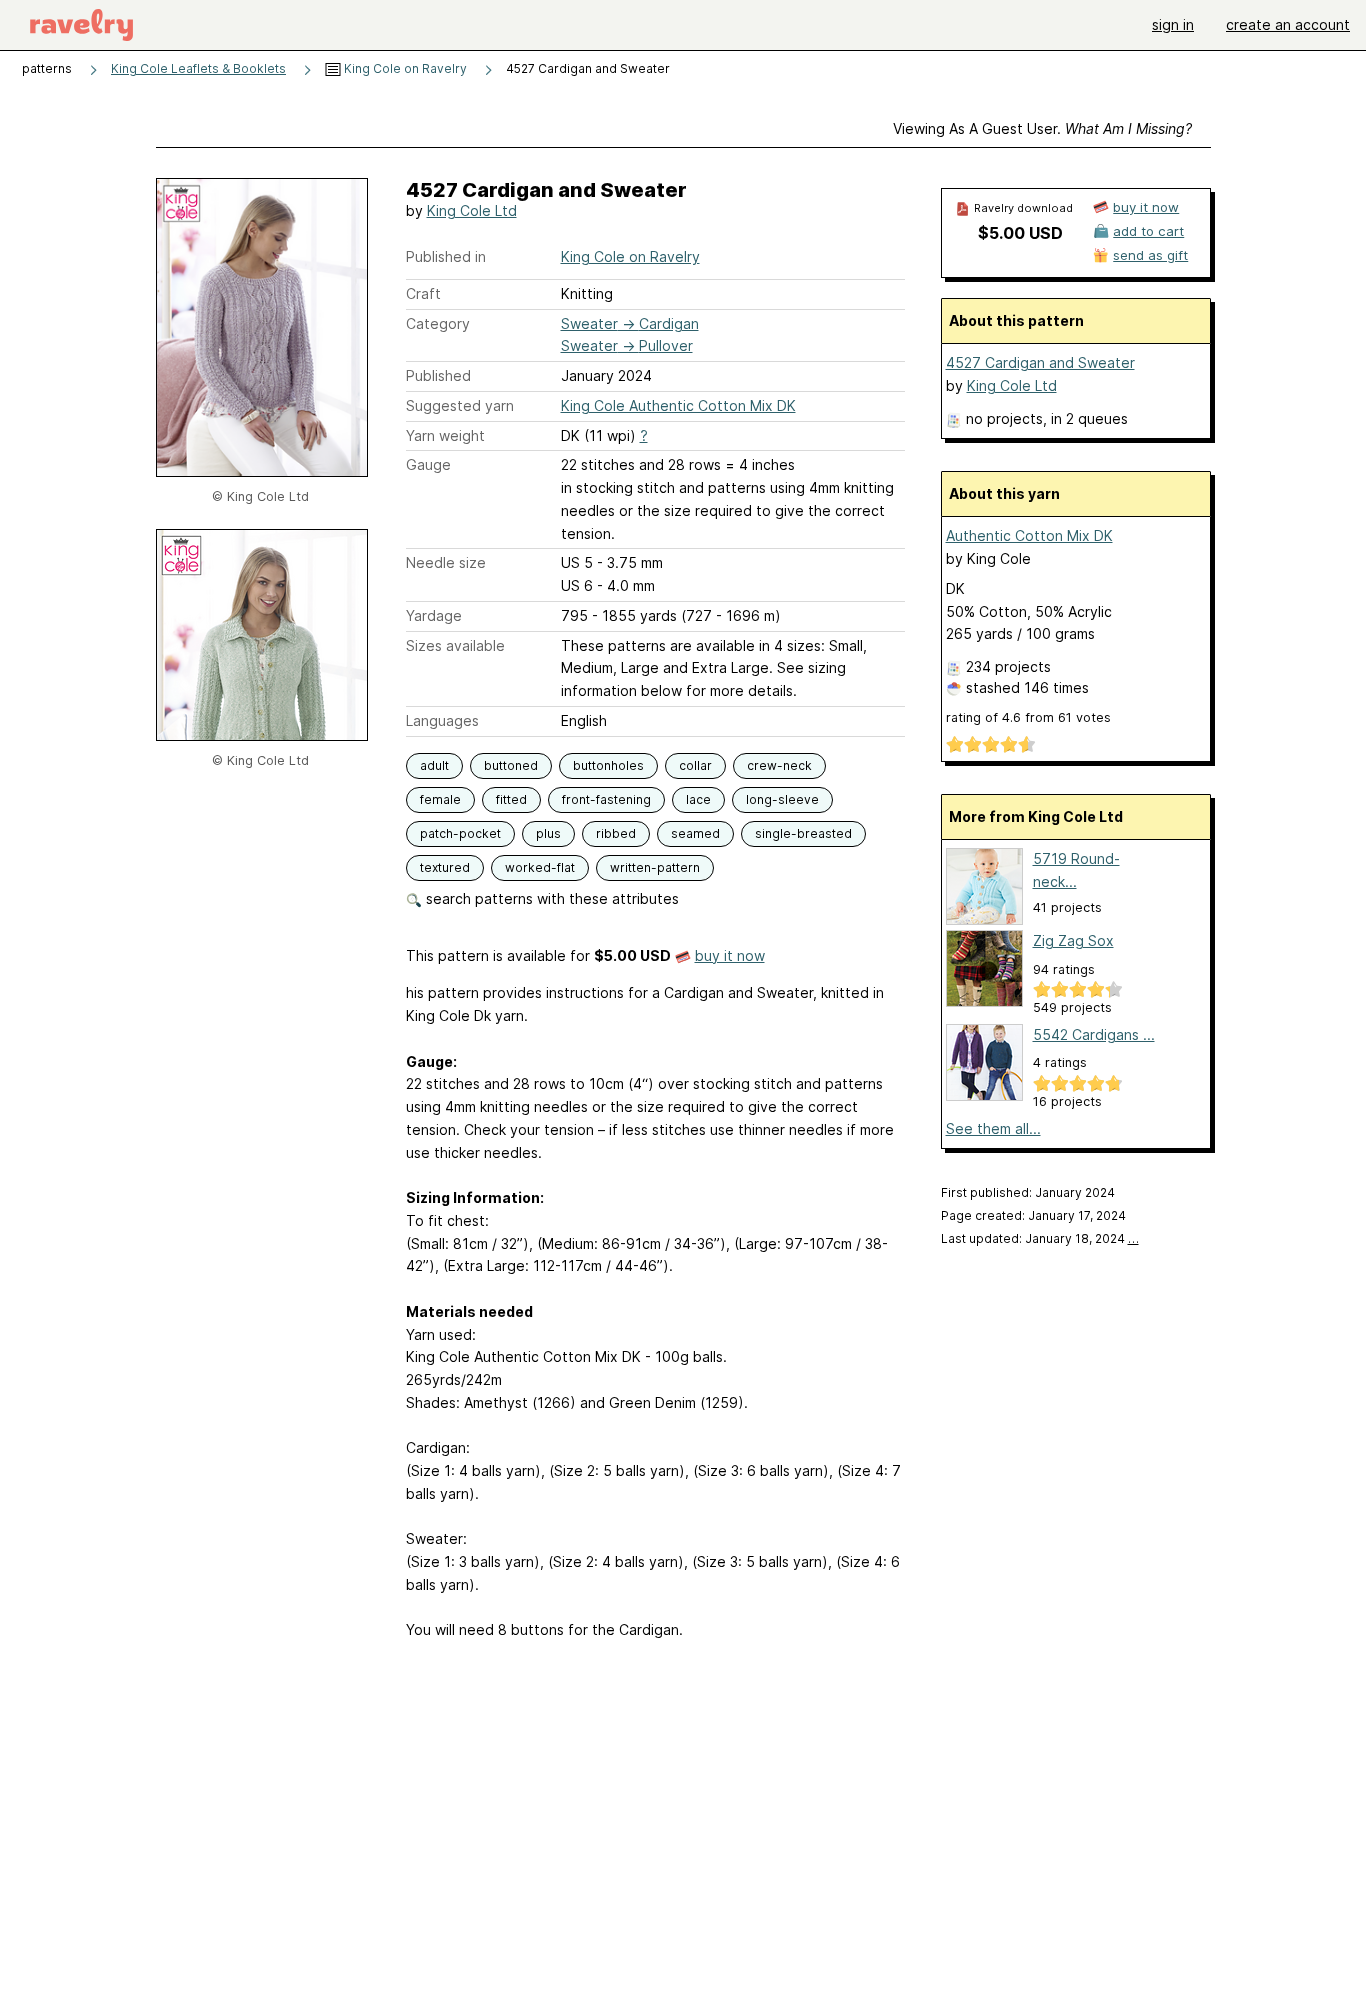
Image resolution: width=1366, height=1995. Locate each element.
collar (695, 765)
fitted (511, 799)
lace (698, 799)
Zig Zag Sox (1073, 940)
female (440, 799)
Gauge (428, 464)
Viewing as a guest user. (1042, 128)
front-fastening (606, 799)
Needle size (446, 562)
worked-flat (540, 867)
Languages (442, 720)
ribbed (616, 833)
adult (434, 765)
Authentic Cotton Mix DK (1029, 535)
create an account (1288, 24)
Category (438, 323)
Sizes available (455, 645)
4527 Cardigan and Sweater (1040, 362)
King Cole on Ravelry (404, 68)
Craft (423, 293)
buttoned (511, 765)
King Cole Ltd (472, 210)
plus (548, 833)
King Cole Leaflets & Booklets (198, 68)
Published (438, 375)
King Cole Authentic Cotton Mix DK (678, 405)
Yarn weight (445, 435)
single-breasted (803, 833)
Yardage (434, 615)
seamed (695, 833)
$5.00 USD (1020, 233)
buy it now (730, 955)
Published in (446, 256)
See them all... (993, 1128)
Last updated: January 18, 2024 (1040, 1238)
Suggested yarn (460, 405)
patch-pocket (460, 833)
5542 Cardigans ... (1094, 1034)
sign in (1173, 24)
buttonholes (608, 765)
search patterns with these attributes (550, 898)
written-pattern (655, 867)
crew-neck (779, 765)
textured (445, 867)
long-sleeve (782, 799)
